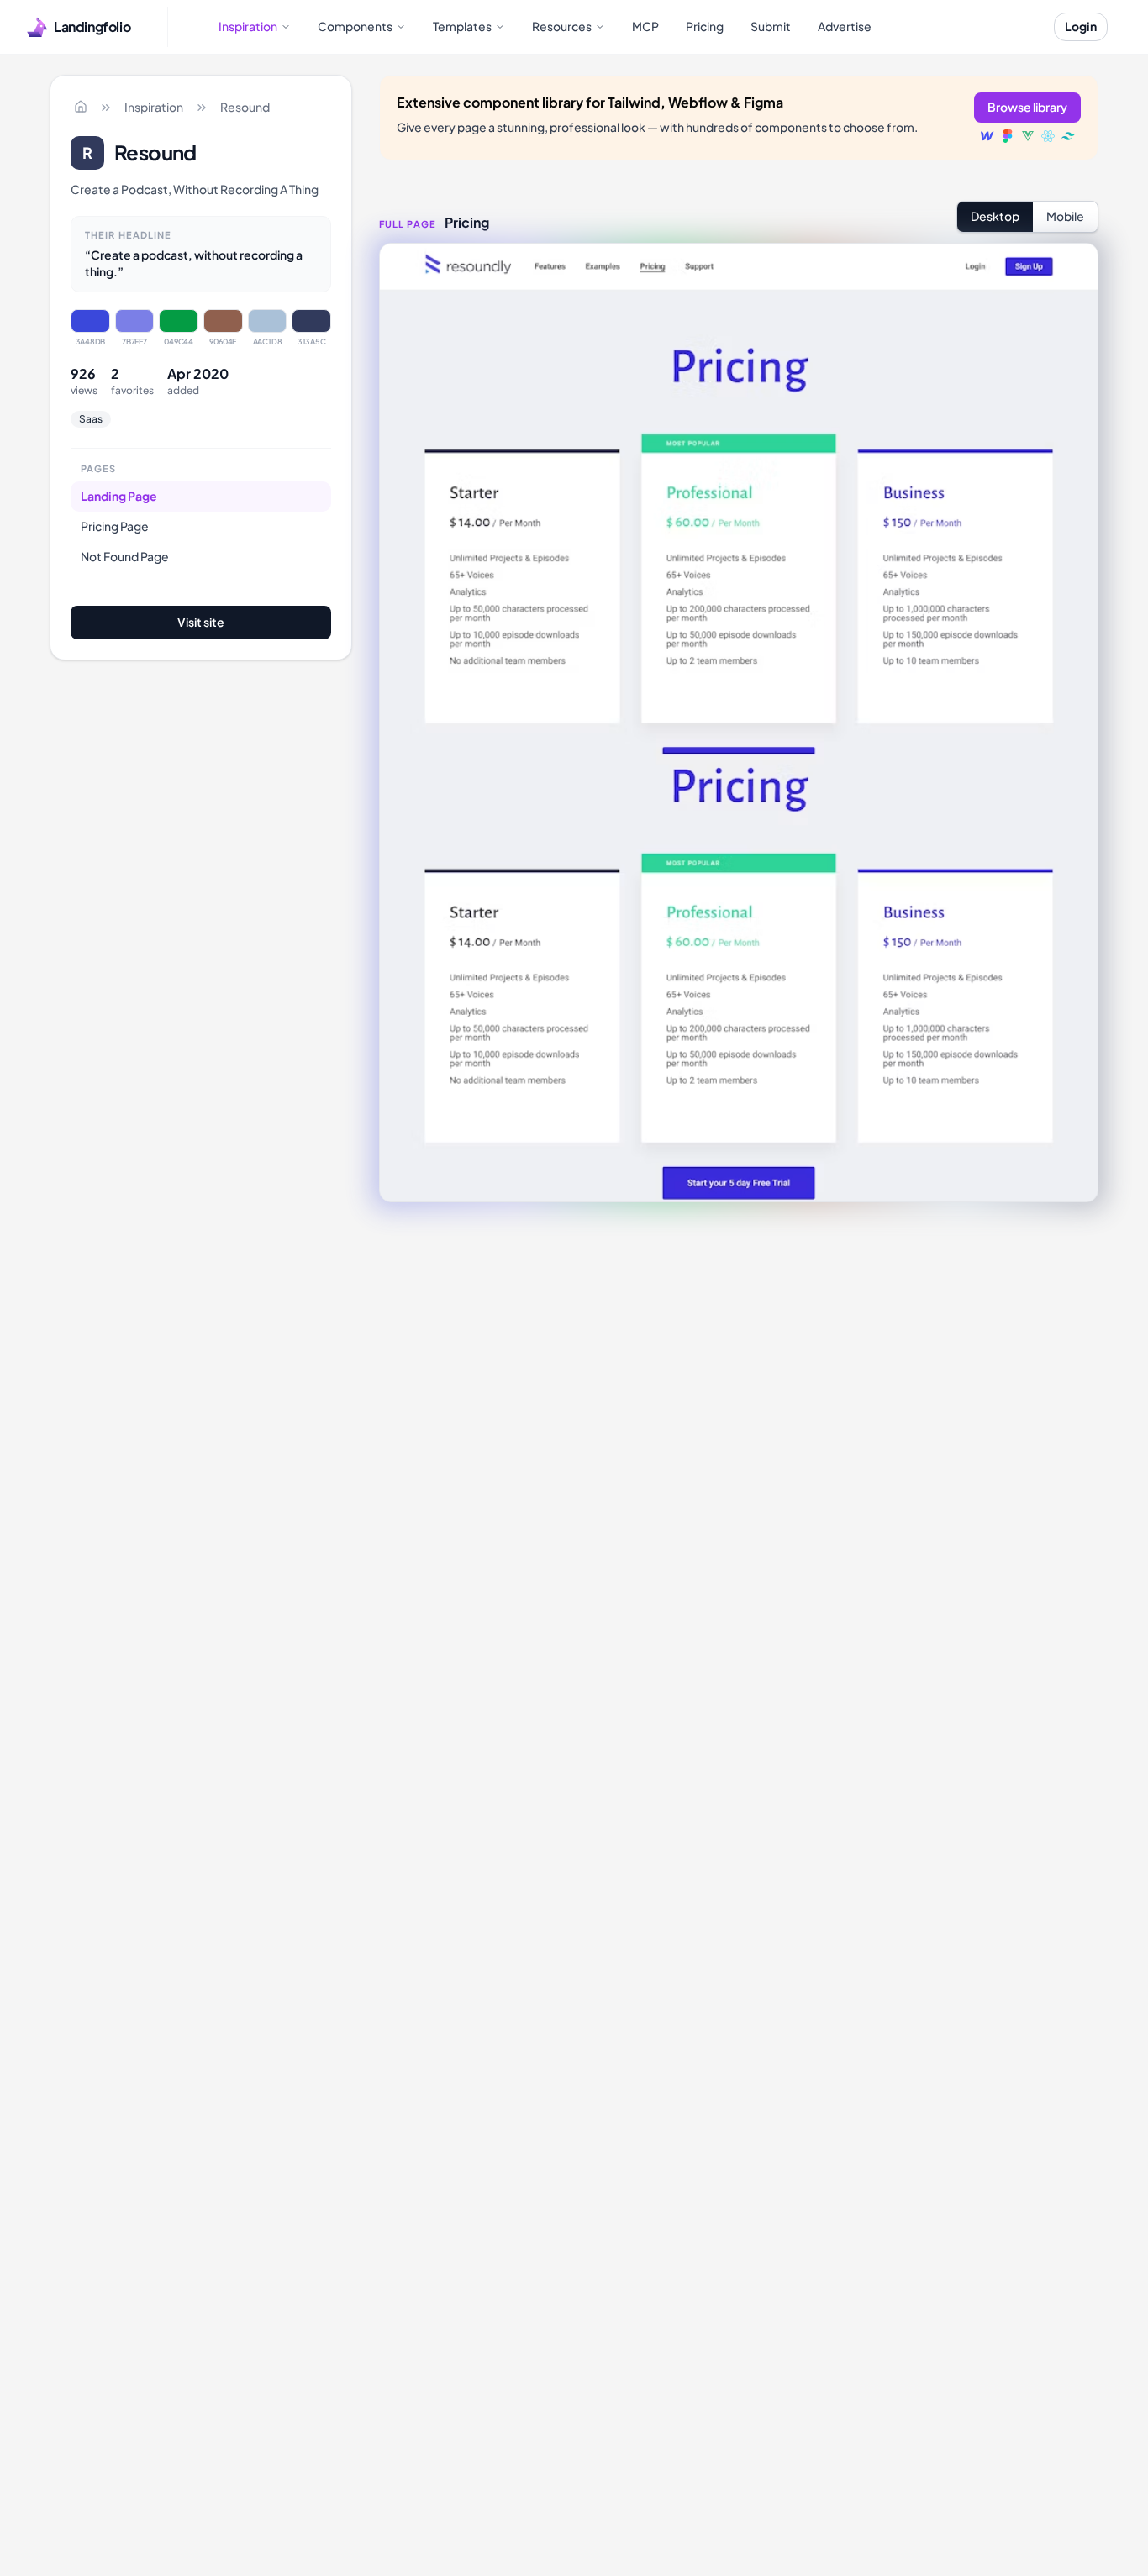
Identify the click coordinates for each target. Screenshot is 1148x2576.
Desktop (995, 216)
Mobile (1065, 216)
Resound (245, 107)
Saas (91, 419)
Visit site (201, 622)
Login (1081, 26)
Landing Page (119, 496)
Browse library (1027, 107)
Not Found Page (125, 556)
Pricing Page (115, 526)
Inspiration (154, 107)
